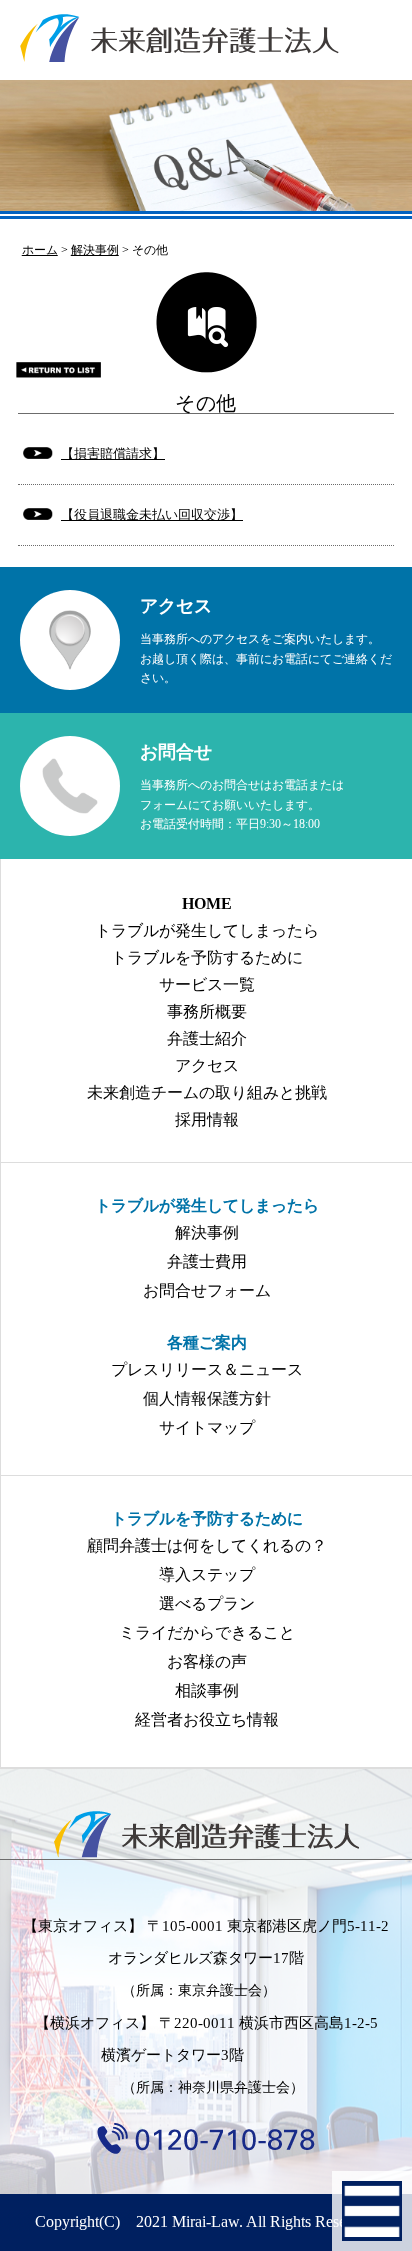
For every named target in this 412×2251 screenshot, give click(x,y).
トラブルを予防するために (207, 957)
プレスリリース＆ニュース (207, 1369)
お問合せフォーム (207, 1290)
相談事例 (207, 1690)
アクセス (207, 1065)
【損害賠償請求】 (113, 453)
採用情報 (207, 1119)
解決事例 (207, 1232)
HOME (207, 903)
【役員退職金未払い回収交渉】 (152, 514)
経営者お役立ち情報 (207, 1719)
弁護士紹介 (207, 1038)
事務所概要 (207, 1011)
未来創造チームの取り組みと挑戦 (207, 1092)
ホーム (40, 250)
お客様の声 (207, 1661)
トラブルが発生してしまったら (207, 930)
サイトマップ (207, 1427)
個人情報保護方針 (207, 1398)
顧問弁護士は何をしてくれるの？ (207, 1545)
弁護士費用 (207, 1261)
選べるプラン (207, 1603)
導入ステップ (207, 1574)
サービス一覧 (207, 984)
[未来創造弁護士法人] (206, 1834)
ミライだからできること (207, 1632)
